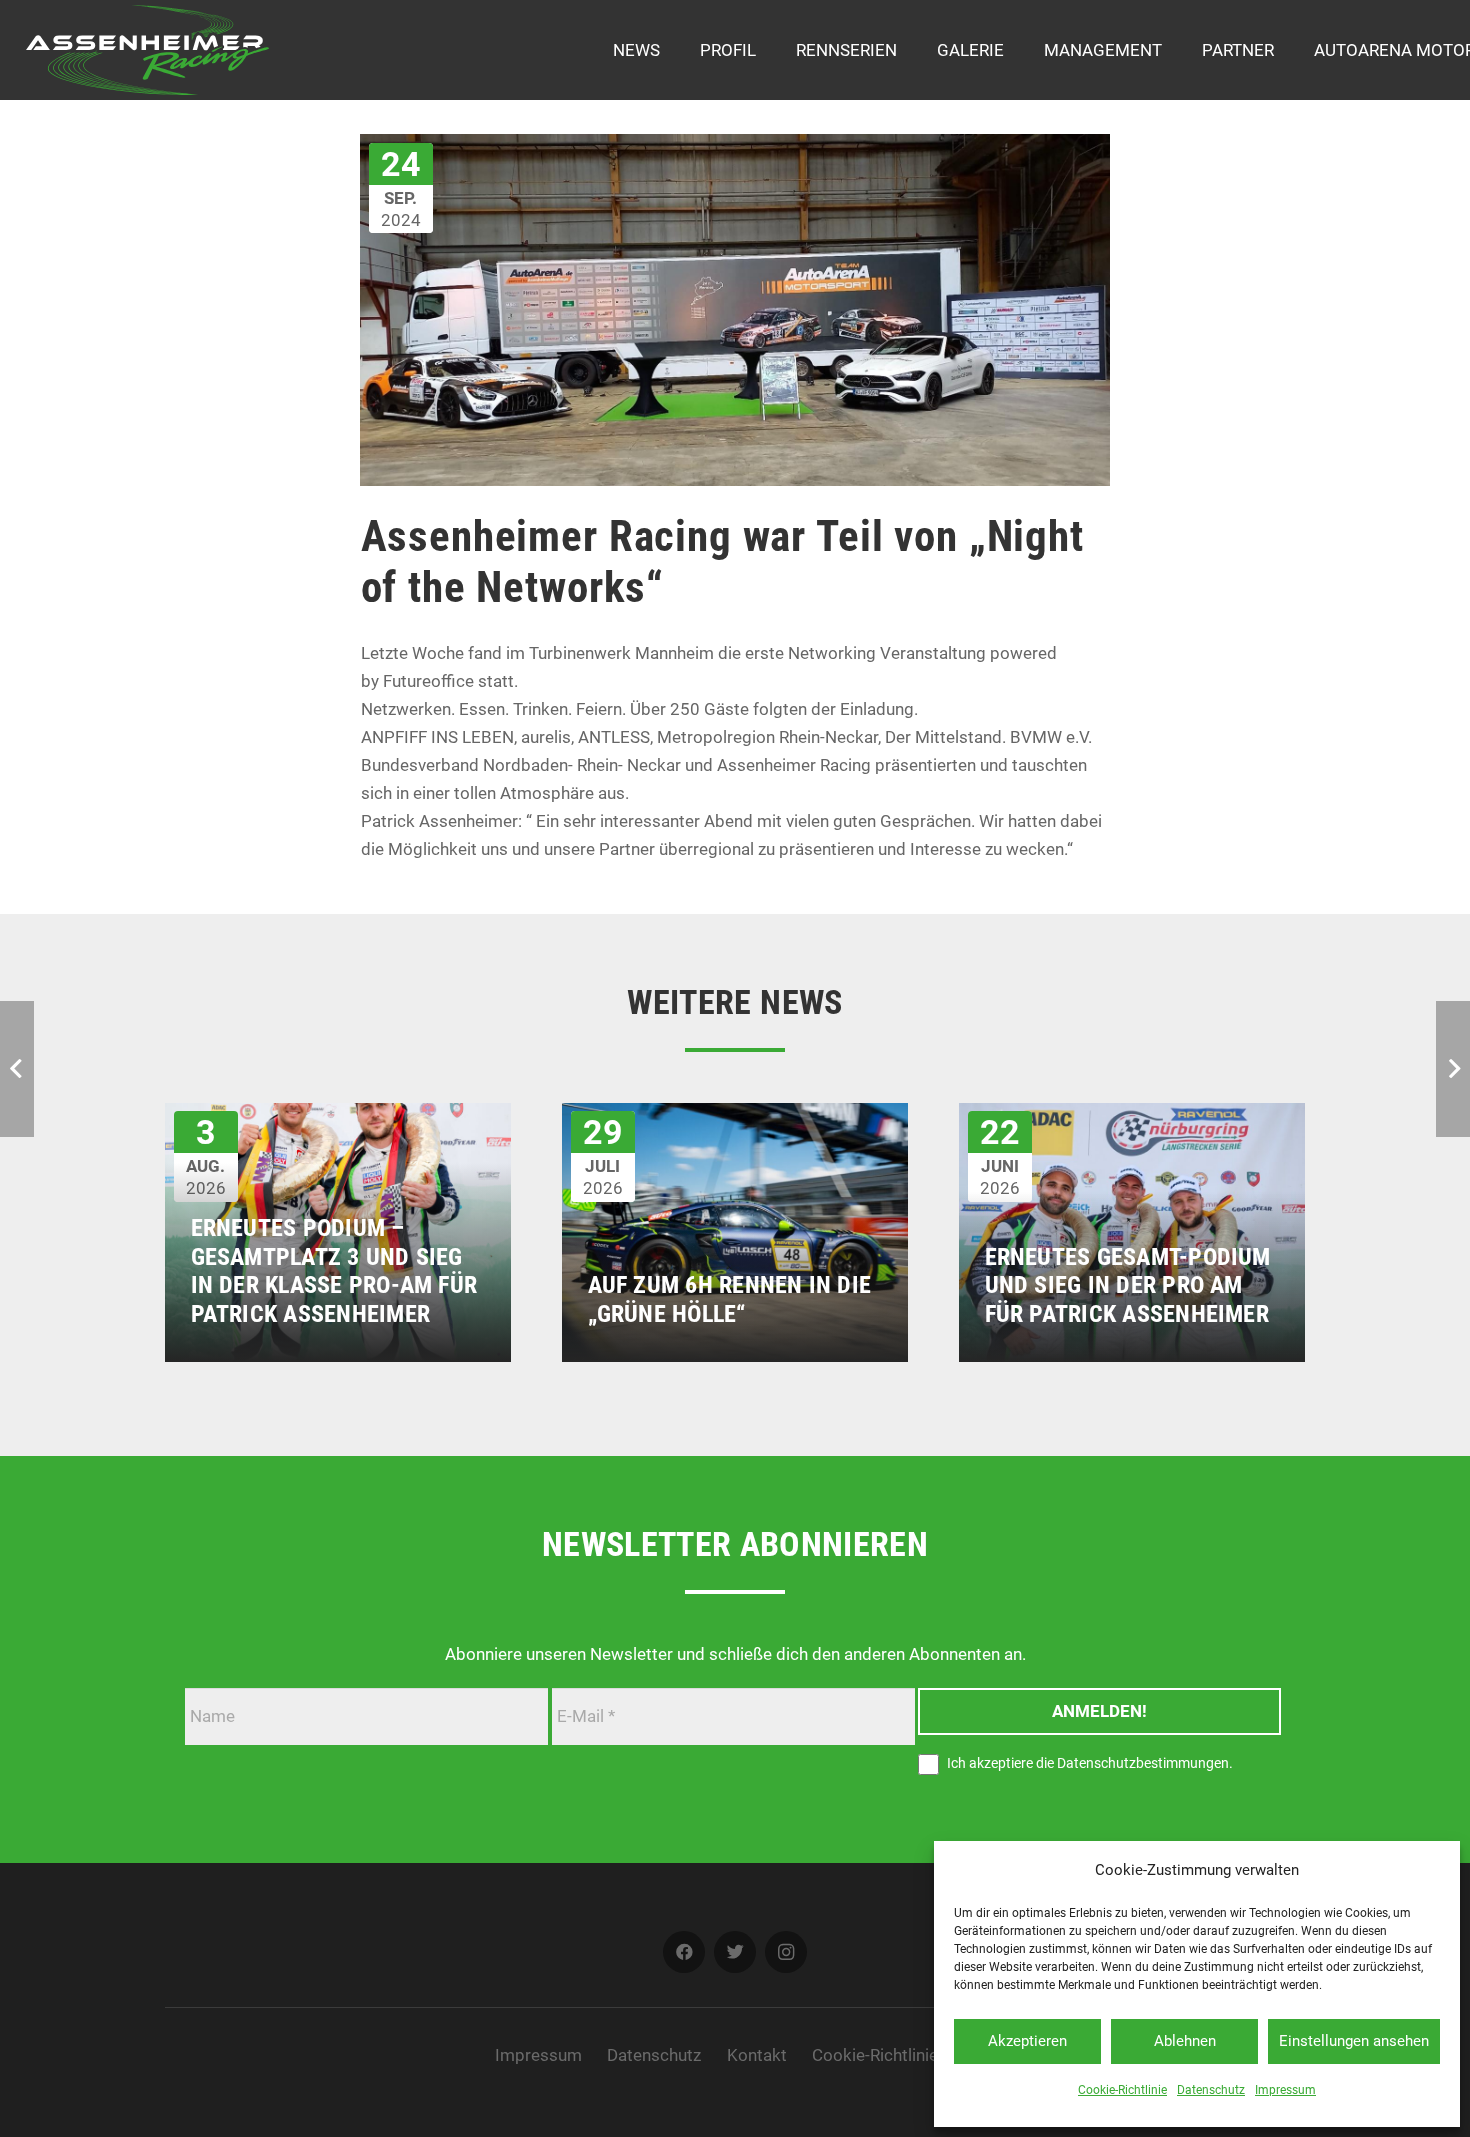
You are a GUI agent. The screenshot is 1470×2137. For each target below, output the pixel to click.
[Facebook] (684, 1952)
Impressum (1285, 2090)
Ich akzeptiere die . (1088, 1764)
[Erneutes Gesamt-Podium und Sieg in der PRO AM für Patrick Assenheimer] (1132, 1117)
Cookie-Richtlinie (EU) (893, 2055)
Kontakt (757, 2055)
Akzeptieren (1027, 2041)
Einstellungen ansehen (1354, 2041)
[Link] (148, 50)
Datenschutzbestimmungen (1143, 1764)
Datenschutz (1211, 2090)
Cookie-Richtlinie (1122, 2090)
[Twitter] (735, 1952)
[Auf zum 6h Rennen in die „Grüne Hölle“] (735, 1117)
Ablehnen (1185, 2041)
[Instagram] (786, 1952)
